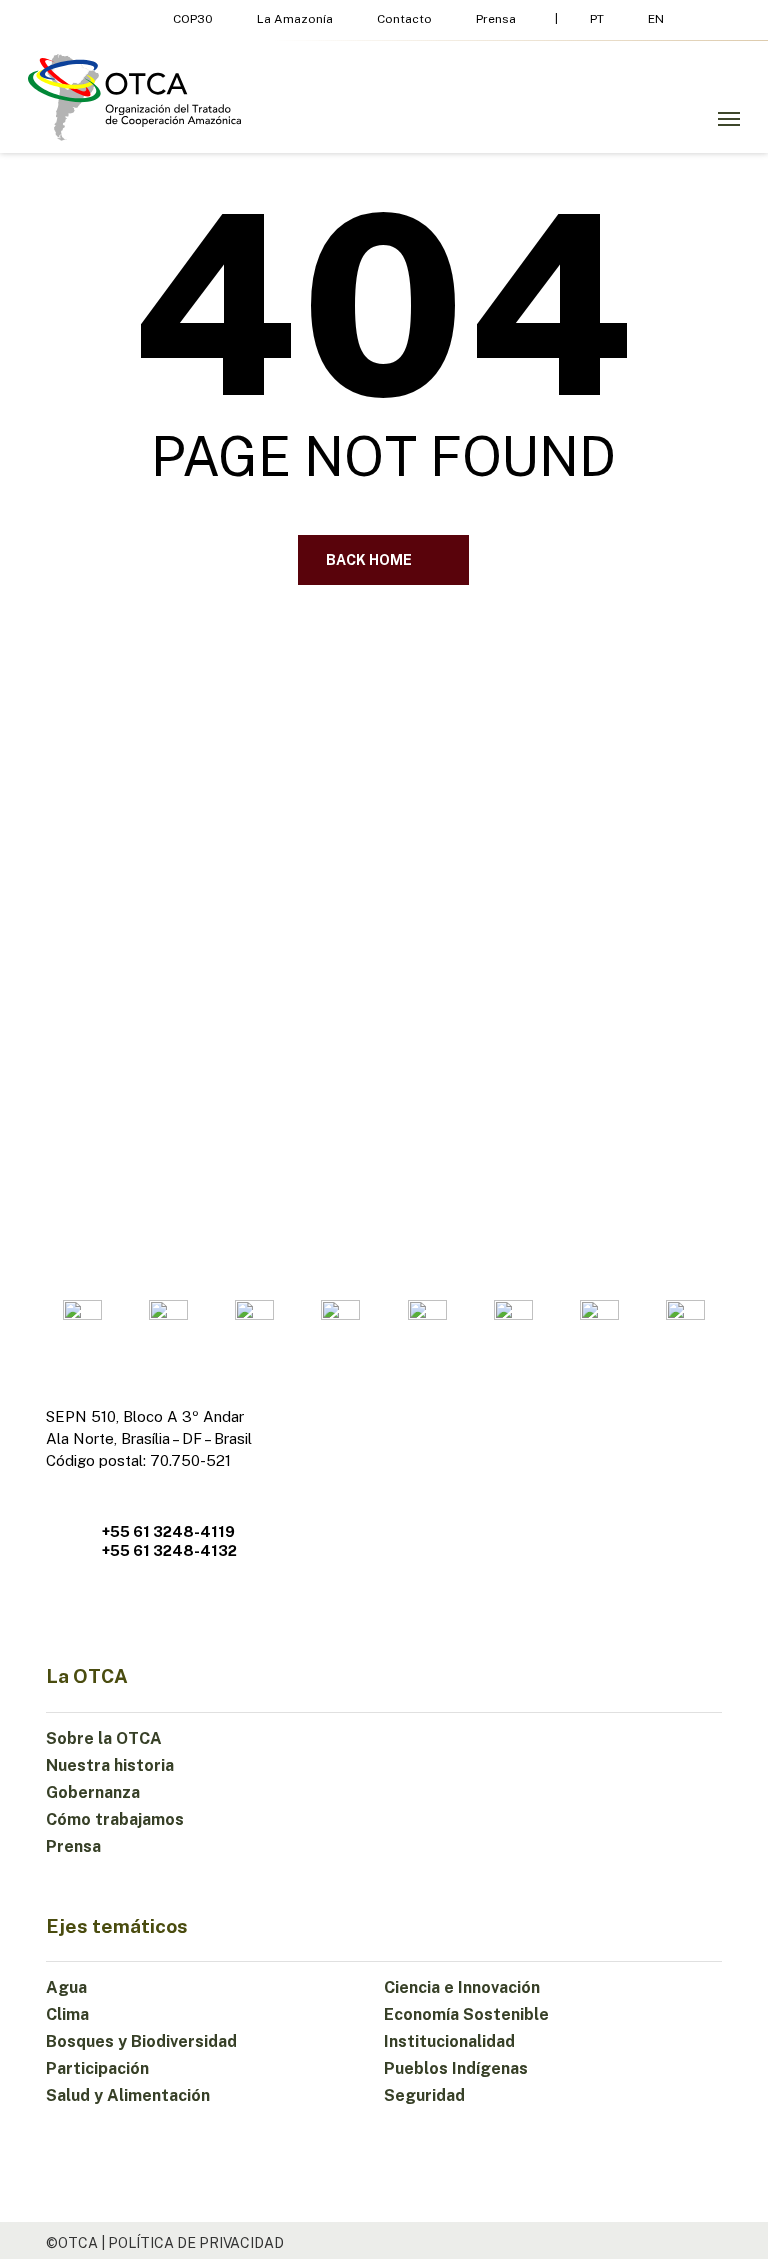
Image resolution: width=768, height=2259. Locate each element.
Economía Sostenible (466, 2014)
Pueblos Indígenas (456, 2068)
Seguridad (424, 2095)
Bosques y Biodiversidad (141, 2041)
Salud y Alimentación (128, 2095)
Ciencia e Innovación (462, 1987)
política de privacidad (196, 2243)
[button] (729, 119)
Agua (66, 1987)
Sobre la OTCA (104, 1738)
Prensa (73, 1846)
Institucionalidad (449, 2041)
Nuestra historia (110, 1765)
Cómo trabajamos (115, 1819)
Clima (67, 2014)
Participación (97, 2068)
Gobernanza (93, 1792)
